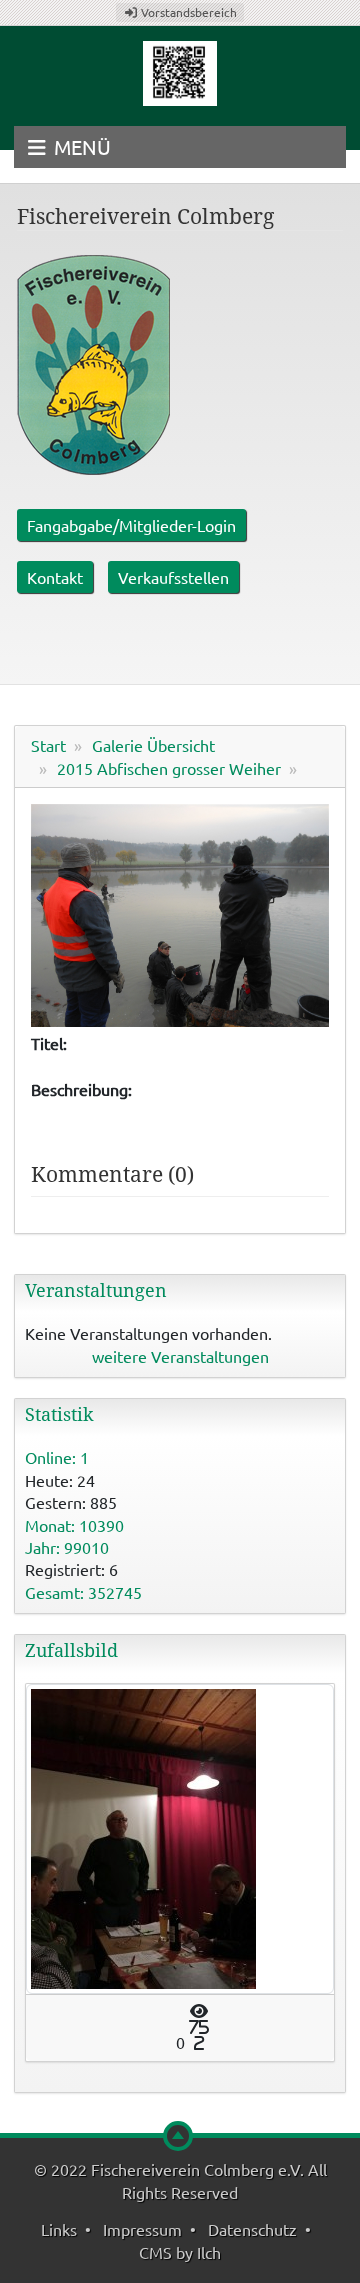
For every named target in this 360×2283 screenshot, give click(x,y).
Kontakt (55, 577)
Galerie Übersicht (153, 745)
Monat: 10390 (74, 1525)
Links (59, 2229)
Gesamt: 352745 (83, 1592)
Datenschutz (252, 2229)
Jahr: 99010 (67, 1547)
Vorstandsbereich (187, 12)
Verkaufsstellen (173, 577)
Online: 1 (57, 1457)
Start (48, 745)
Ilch (209, 2252)
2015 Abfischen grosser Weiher (169, 768)
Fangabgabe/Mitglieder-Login (131, 525)
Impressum (142, 2229)
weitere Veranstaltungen (180, 1356)
